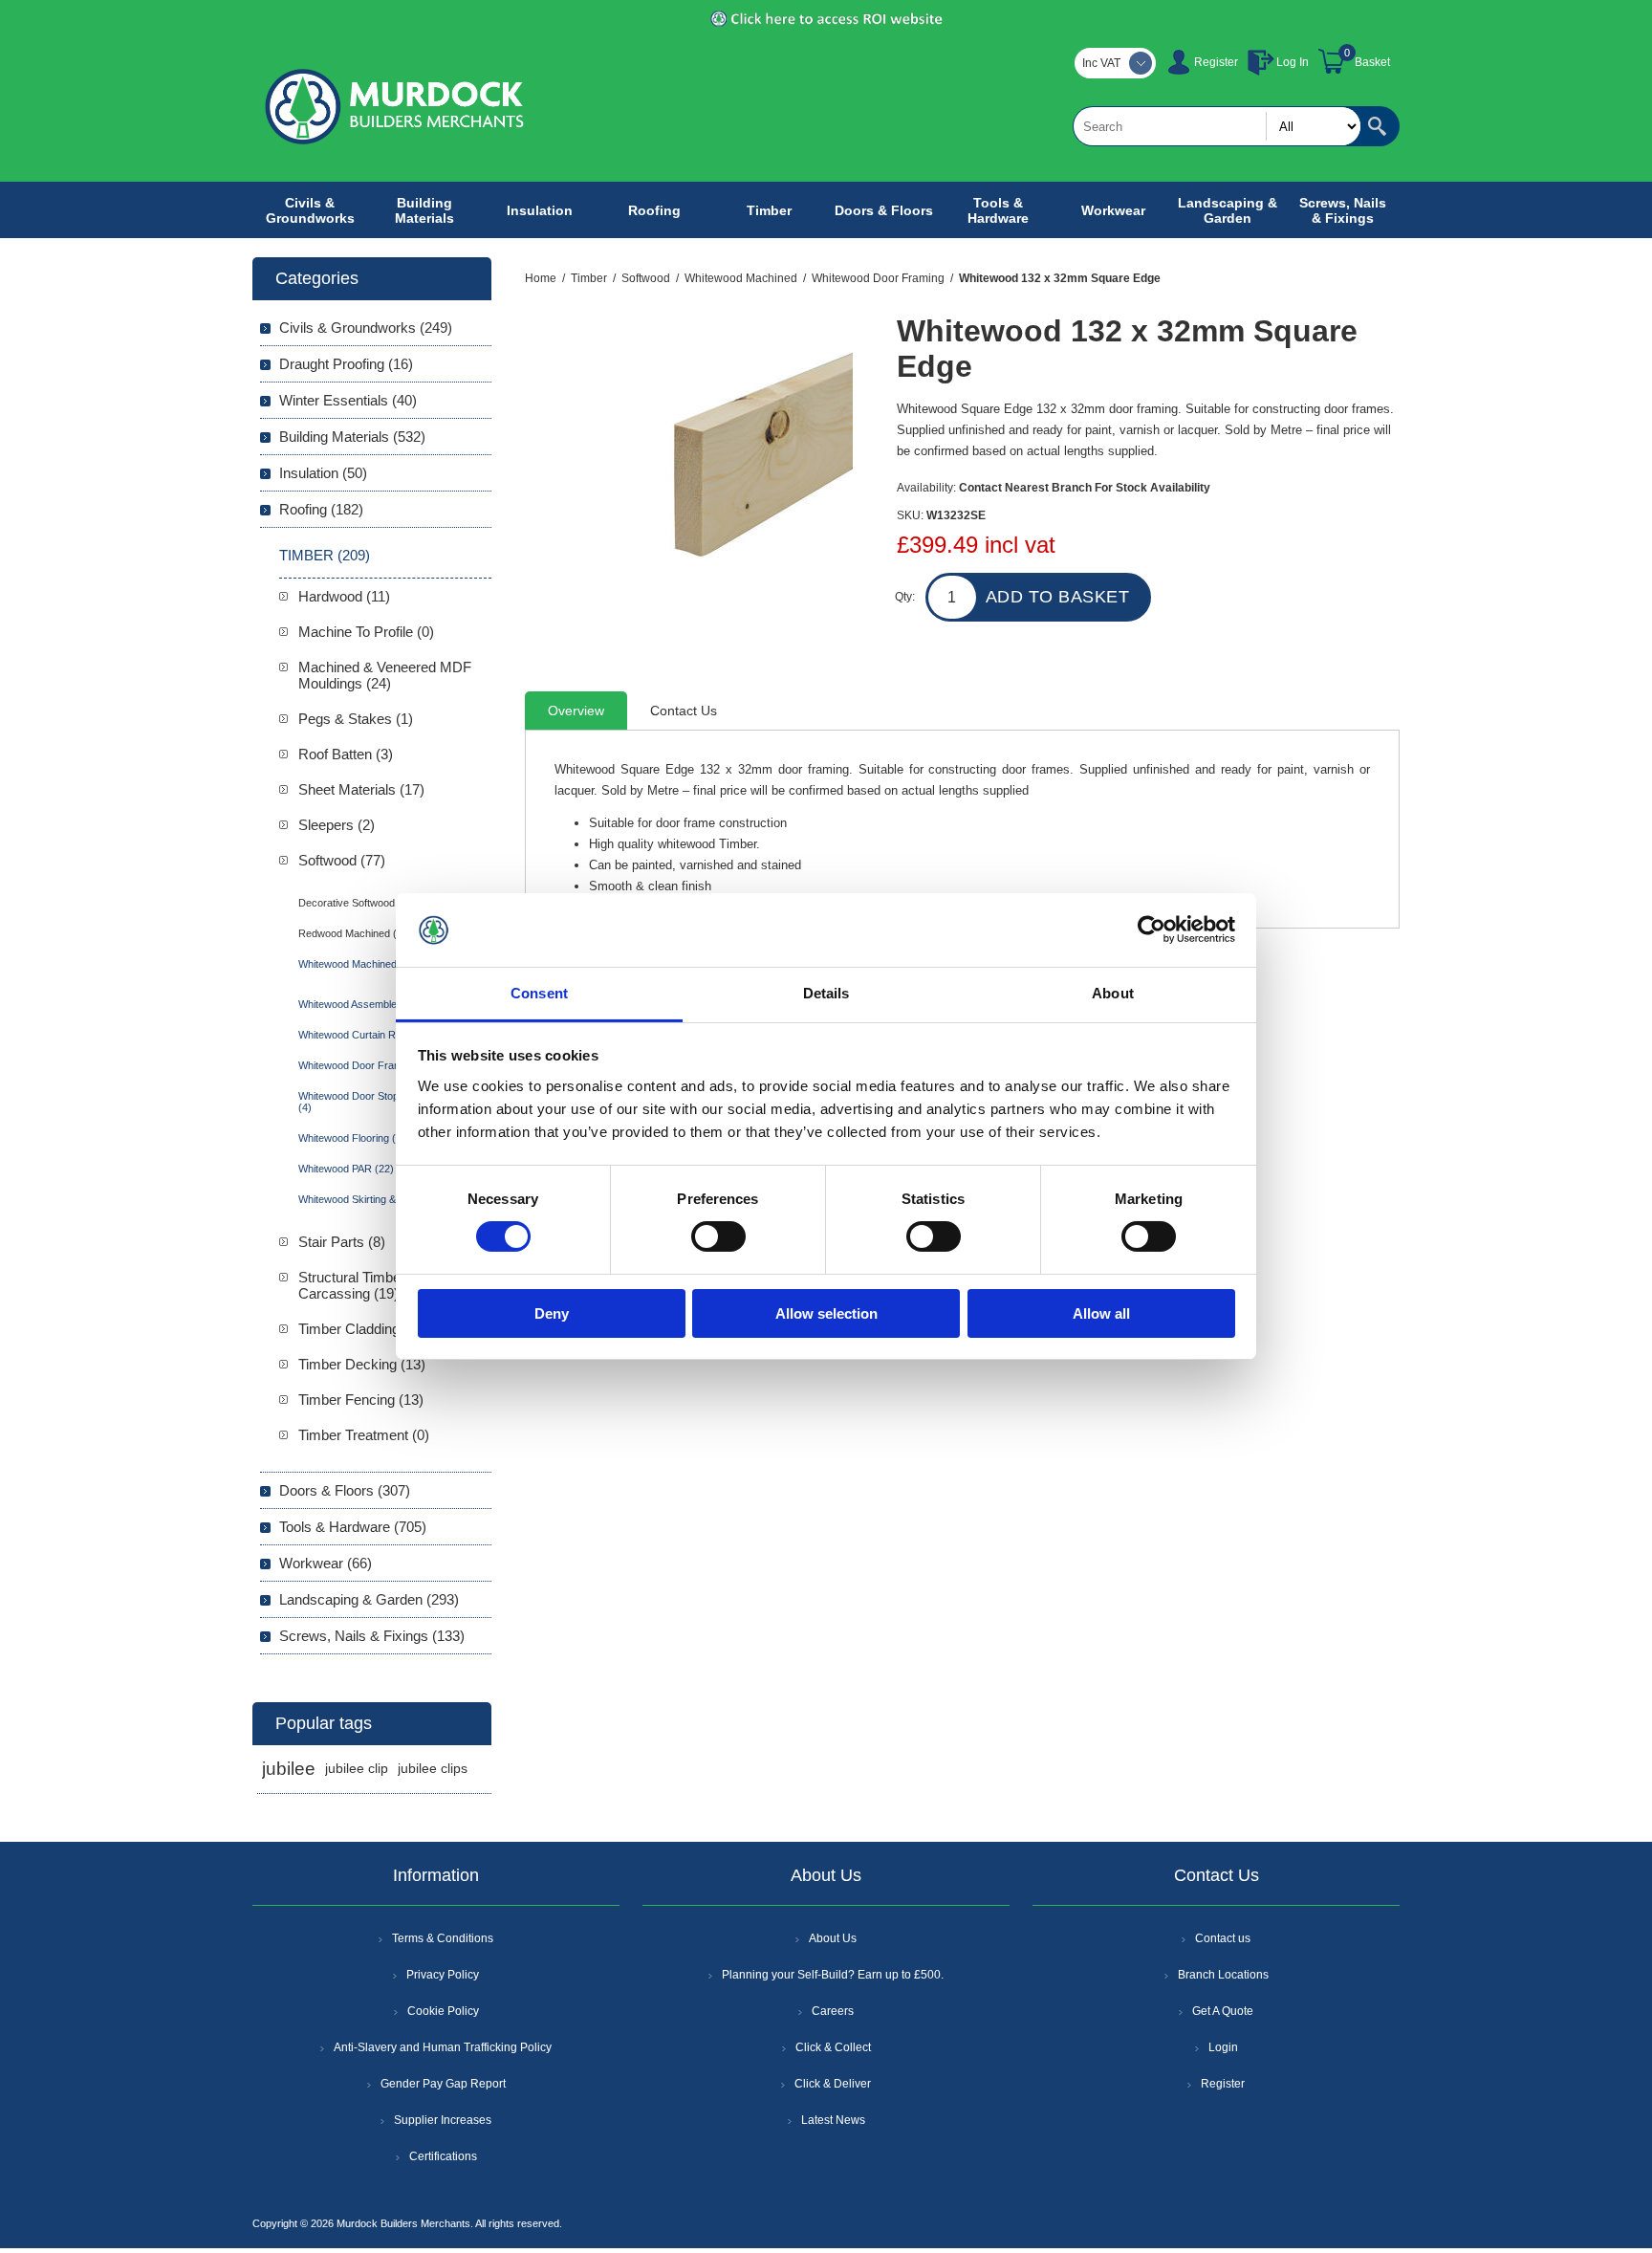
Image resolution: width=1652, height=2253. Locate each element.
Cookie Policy (443, 2011)
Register (1216, 62)
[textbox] (1217, 126)
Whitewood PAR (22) (346, 1169)
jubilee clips (433, 1769)
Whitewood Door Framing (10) (368, 1065)
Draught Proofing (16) (346, 364)
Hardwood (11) (344, 596)
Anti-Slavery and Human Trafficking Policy (443, 2047)
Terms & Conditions (443, 1938)
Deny (552, 1313)
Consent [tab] (539, 993)
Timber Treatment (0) (364, 1435)
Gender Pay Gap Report (443, 2084)
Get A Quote (1223, 2011)
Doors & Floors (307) (345, 1490)
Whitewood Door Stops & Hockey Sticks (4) (391, 1102)
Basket (1372, 62)
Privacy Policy (443, 1975)
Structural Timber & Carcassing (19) (359, 1285)
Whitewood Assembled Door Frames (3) (391, 1004)
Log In (1293, 62)
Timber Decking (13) (362, 1364)
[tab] (576, 711)
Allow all (1101, 1313)
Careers (833, 2011)
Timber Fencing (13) (361, 1400)
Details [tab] (826, 993)
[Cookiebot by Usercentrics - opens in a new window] (1152, 930)
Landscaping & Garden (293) (369, 1599)
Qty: (905, 597)
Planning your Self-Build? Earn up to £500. (833, 1975)
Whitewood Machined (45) (359, 964)
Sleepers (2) (337, 825)
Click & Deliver (833, 2084)
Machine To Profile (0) (366, 632)
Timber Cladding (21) (363, 1329)
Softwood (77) (342, 860)
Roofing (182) (321, 509)
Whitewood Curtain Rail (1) (360, 1035)
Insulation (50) (323, 473)
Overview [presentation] (576, 711)
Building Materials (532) (352, 437)
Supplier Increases (443, 2120)
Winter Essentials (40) (348, 400)
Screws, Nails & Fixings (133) (372, 1636)
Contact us (1223, 1938)
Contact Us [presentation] (684, 711)
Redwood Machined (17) (355, 933)
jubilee (289, 1769)
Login (1223, 2047)
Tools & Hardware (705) (353, 1527)
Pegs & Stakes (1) (356, 719)
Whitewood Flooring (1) (352, 1138)
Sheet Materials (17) (361, 789)
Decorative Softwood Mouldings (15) (382, 903)
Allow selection (826, 1313)
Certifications (443, 2156)
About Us (833, 1938)
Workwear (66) (326, 1563)
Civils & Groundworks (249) (366, 328)
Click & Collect (833, 2047)
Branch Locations (1223, 1975)
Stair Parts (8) (342, 1242)
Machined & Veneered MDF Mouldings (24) (385, 675)
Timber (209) (325, 555)
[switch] (718, 1236)
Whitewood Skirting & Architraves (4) (383, 1199)
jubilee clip (357, 1769)
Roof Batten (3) (346, 754)
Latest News (833, 2120)
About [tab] (1113, 993)
